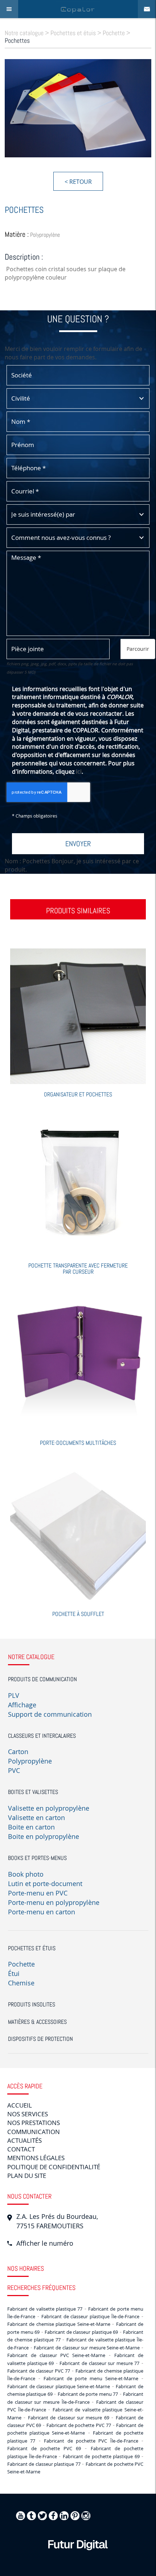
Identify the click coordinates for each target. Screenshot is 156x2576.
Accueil (20, 2105)
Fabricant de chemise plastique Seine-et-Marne (59, 2324)
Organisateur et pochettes (78, 1094)
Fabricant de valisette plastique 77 (45, 2309)
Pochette (114, 33)
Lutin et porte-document (45, 1884)
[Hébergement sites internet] (78, 2558)
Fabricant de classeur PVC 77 (39, 2371)
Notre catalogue (24, 33)
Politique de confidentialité (54, 2167)
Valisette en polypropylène (49, 1808)
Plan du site (27, 2176)
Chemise (21, 1983)
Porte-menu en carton (42, 1912)
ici (79, 772)
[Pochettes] (78, 108)
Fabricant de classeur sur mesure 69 (69, 2418)
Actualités (24, 2140)
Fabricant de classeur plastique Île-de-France (90, 2316)
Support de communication (50, 1714)
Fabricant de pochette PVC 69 (44, 2448)
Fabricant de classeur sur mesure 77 (99, 2363)
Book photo (26, 1874)
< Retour (78, 182)
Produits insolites (32, 2004)
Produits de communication (42, 1679)
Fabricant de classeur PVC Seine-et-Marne (56, 2355)
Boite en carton (31, 1827)
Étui (14, 1973)
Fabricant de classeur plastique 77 (44, 2464)
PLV (14, 1695)
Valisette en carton (36, 1818)
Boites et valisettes (33, 1792)
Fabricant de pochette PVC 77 (79, 2425)
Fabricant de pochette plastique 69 (101, 2456)
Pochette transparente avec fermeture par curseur (78, 1269)
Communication (34, 2132)
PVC (14, 1770)
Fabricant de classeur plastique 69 (81, 2332)
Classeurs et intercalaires (42, 1736)
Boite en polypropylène (44, 1836)
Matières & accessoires (37, 2022)
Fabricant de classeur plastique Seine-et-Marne (59, 2386)
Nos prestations (34, 2123)
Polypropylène (30, 1761)
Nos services (28, 2114)
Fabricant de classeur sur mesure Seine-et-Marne (87, 2348)
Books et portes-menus (37, 1858)
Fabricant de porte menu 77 (88, 2394)
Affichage (22, 1705)
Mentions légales (36, 2158)
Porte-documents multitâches (78, 1443)
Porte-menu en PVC (38, 1893)
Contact (21, 2149)
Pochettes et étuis (73, 33)
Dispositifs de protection (40, 2039)
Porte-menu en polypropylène (54, 1902)
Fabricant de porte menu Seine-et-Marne (91, 2378)
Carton (18, 1752)
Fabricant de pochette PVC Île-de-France (91, 2441)
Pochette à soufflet (78, 1614)
